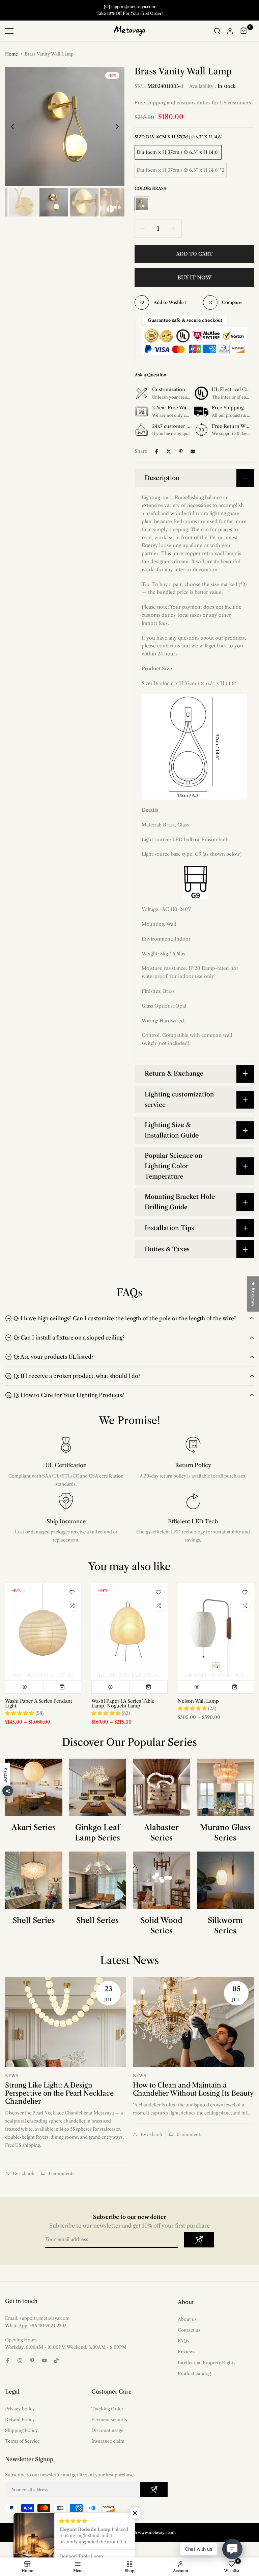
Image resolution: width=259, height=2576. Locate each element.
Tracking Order (107, 2415)
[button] (135, 2513)
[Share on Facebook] (156, 458)
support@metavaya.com (133, 7)
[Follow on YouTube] (44, 2367)
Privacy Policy (20, 2415)
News (12, 2083)
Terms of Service (22, 2448)
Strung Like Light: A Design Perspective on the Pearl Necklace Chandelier (59, 2100)
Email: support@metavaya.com (37, 2325)
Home (11, 61)
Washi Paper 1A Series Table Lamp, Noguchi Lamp (123, 1710)
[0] (244, 38)
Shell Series (34, 1927)
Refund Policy (20, 2426)
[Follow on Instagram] (20, 2367)
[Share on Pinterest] (181, 458)
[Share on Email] (193, 458)
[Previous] (18, 133)
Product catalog (194, 2380)
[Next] (112, 133)
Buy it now (194, 284)
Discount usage (107, 2437)
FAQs (183, 2348)
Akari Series (34, 1834)
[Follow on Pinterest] (32, 2367)
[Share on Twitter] (169, 458)
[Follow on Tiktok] (56, 2367)
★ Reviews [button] (253, 1294)
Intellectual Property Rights (207, 2369)
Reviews (186, 2359)
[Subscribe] (199, 2247)
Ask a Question (150, 382)
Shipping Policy (21, 2437)
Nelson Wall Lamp (198, 1708)
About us (187, 2326)
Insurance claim (108, 2448)
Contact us (189, 2337)
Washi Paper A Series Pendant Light (39, 1710)
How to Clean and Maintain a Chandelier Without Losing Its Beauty (193, 2096)
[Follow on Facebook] (8, 2367)
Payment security (109, 2426)
